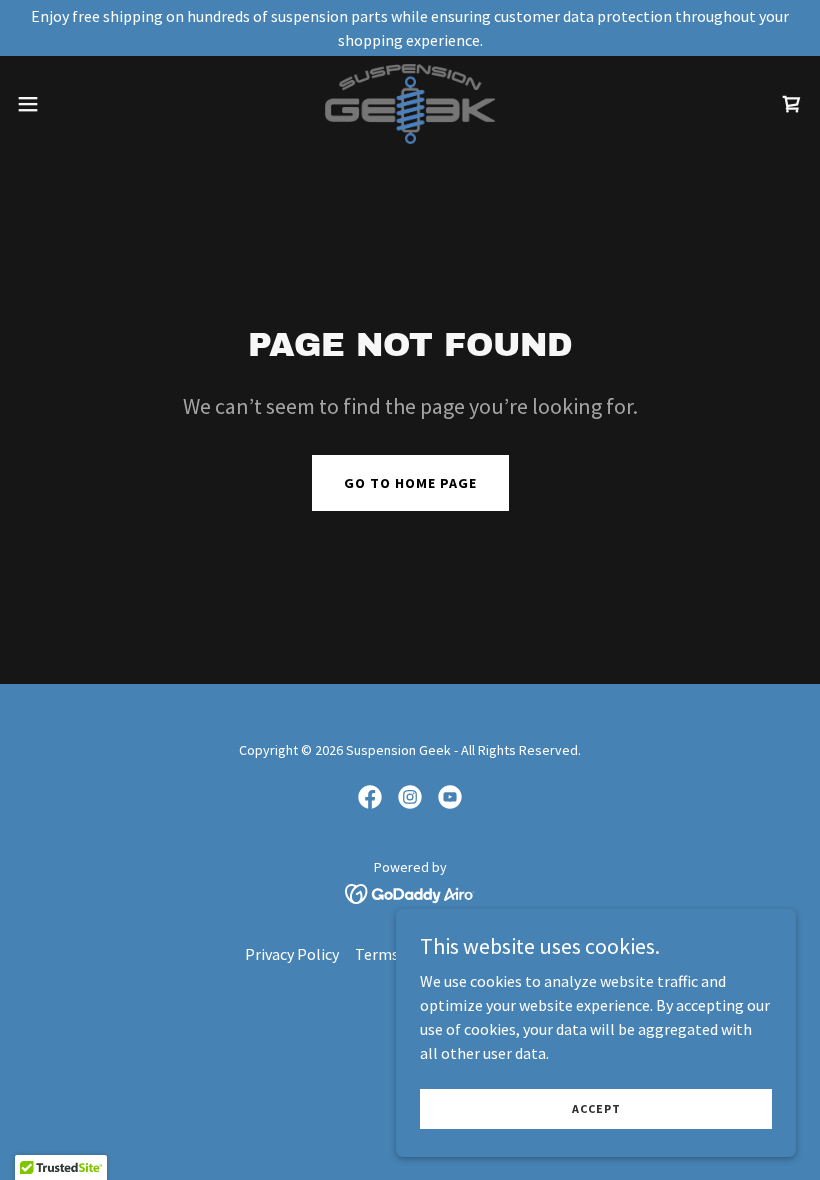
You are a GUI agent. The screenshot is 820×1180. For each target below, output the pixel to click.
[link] (409, 104)
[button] (68, 104)
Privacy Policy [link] (292, 954)
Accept (596, 1108)
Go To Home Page (410, 483)
